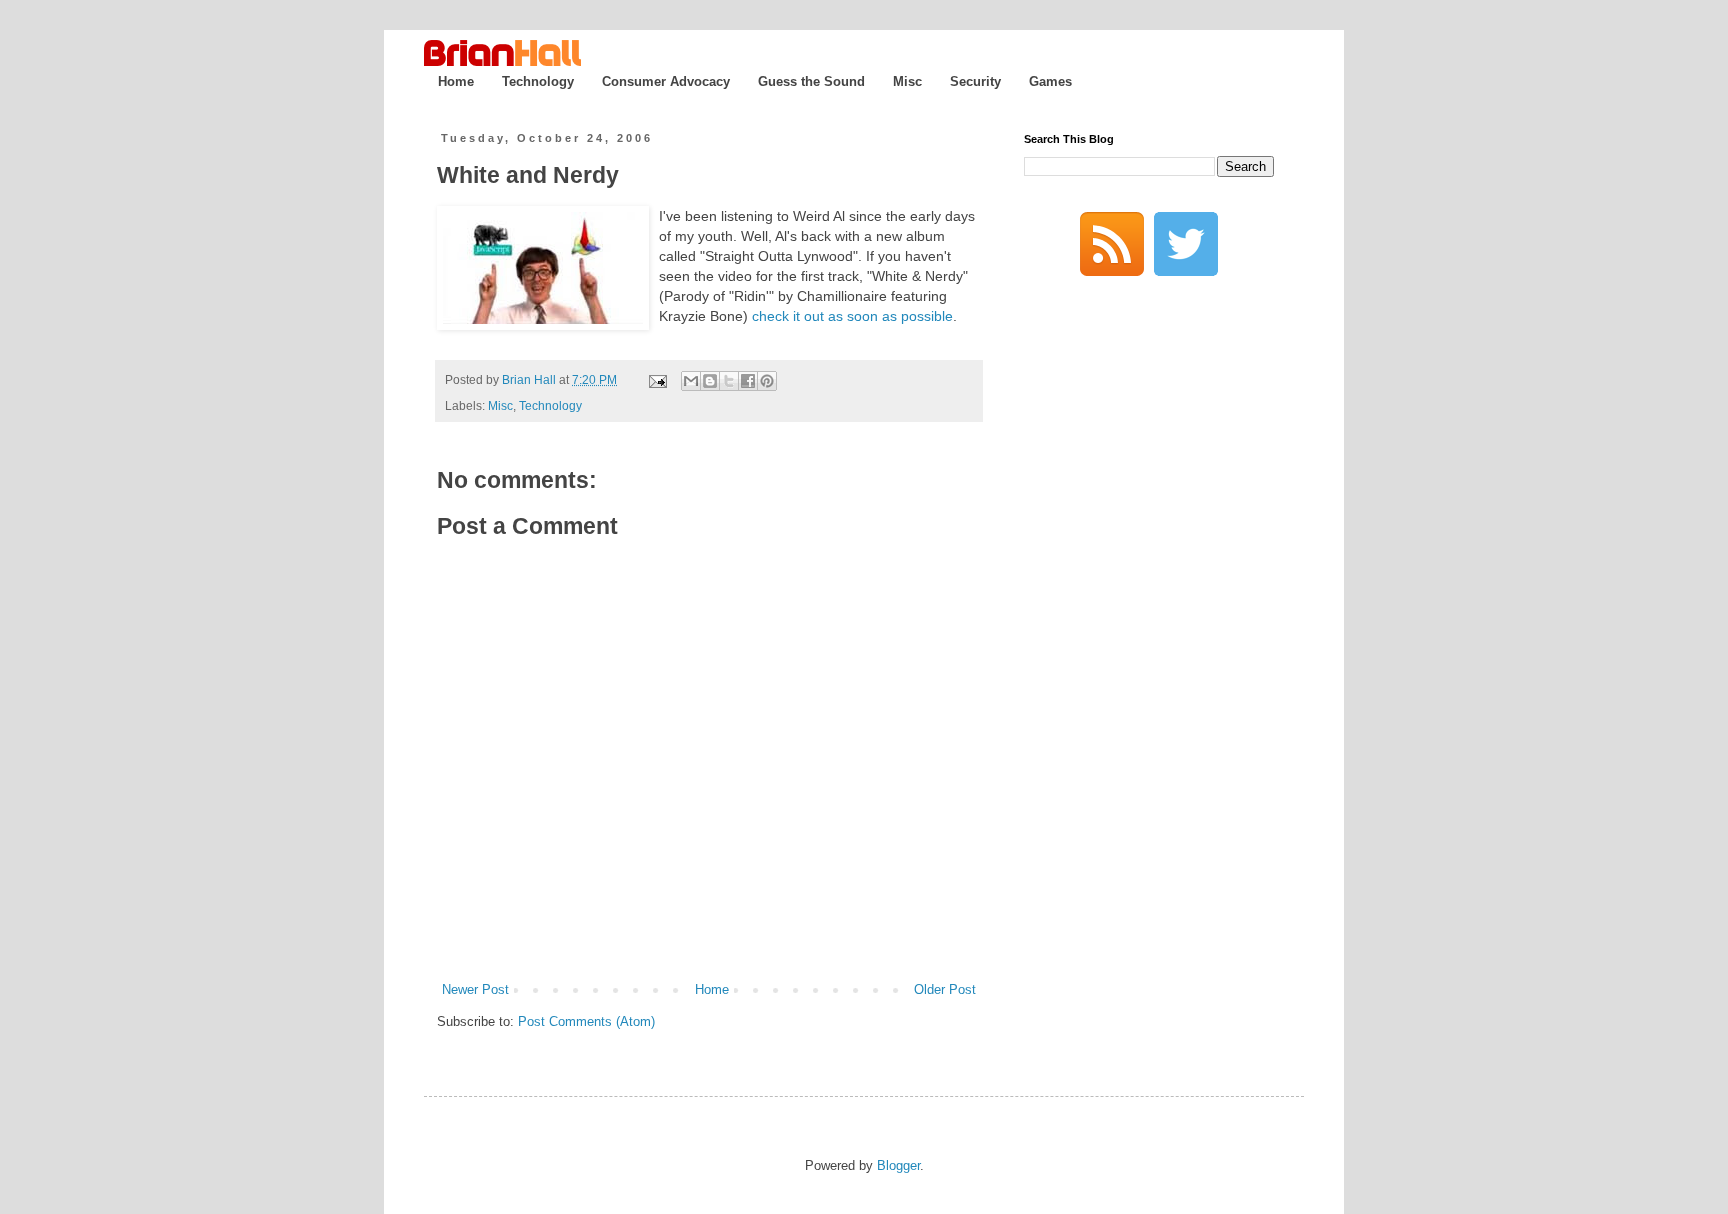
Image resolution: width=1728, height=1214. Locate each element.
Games (1050, 81)
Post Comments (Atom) (586, 1021)
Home (456, 81)
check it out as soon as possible (852, 316)
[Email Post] (656, 379)
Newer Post (475, 989)
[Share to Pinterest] (767, 381)
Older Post (945, 989)
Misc (907, 81)
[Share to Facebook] (748, 381)
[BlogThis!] (710, 381)
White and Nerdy (528, 175)
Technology (538, 81)
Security (975, 81)
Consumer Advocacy (666, 81)
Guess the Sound (811, 81)
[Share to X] (729, 381)
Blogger (898, 1165)
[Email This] (691, 381)
